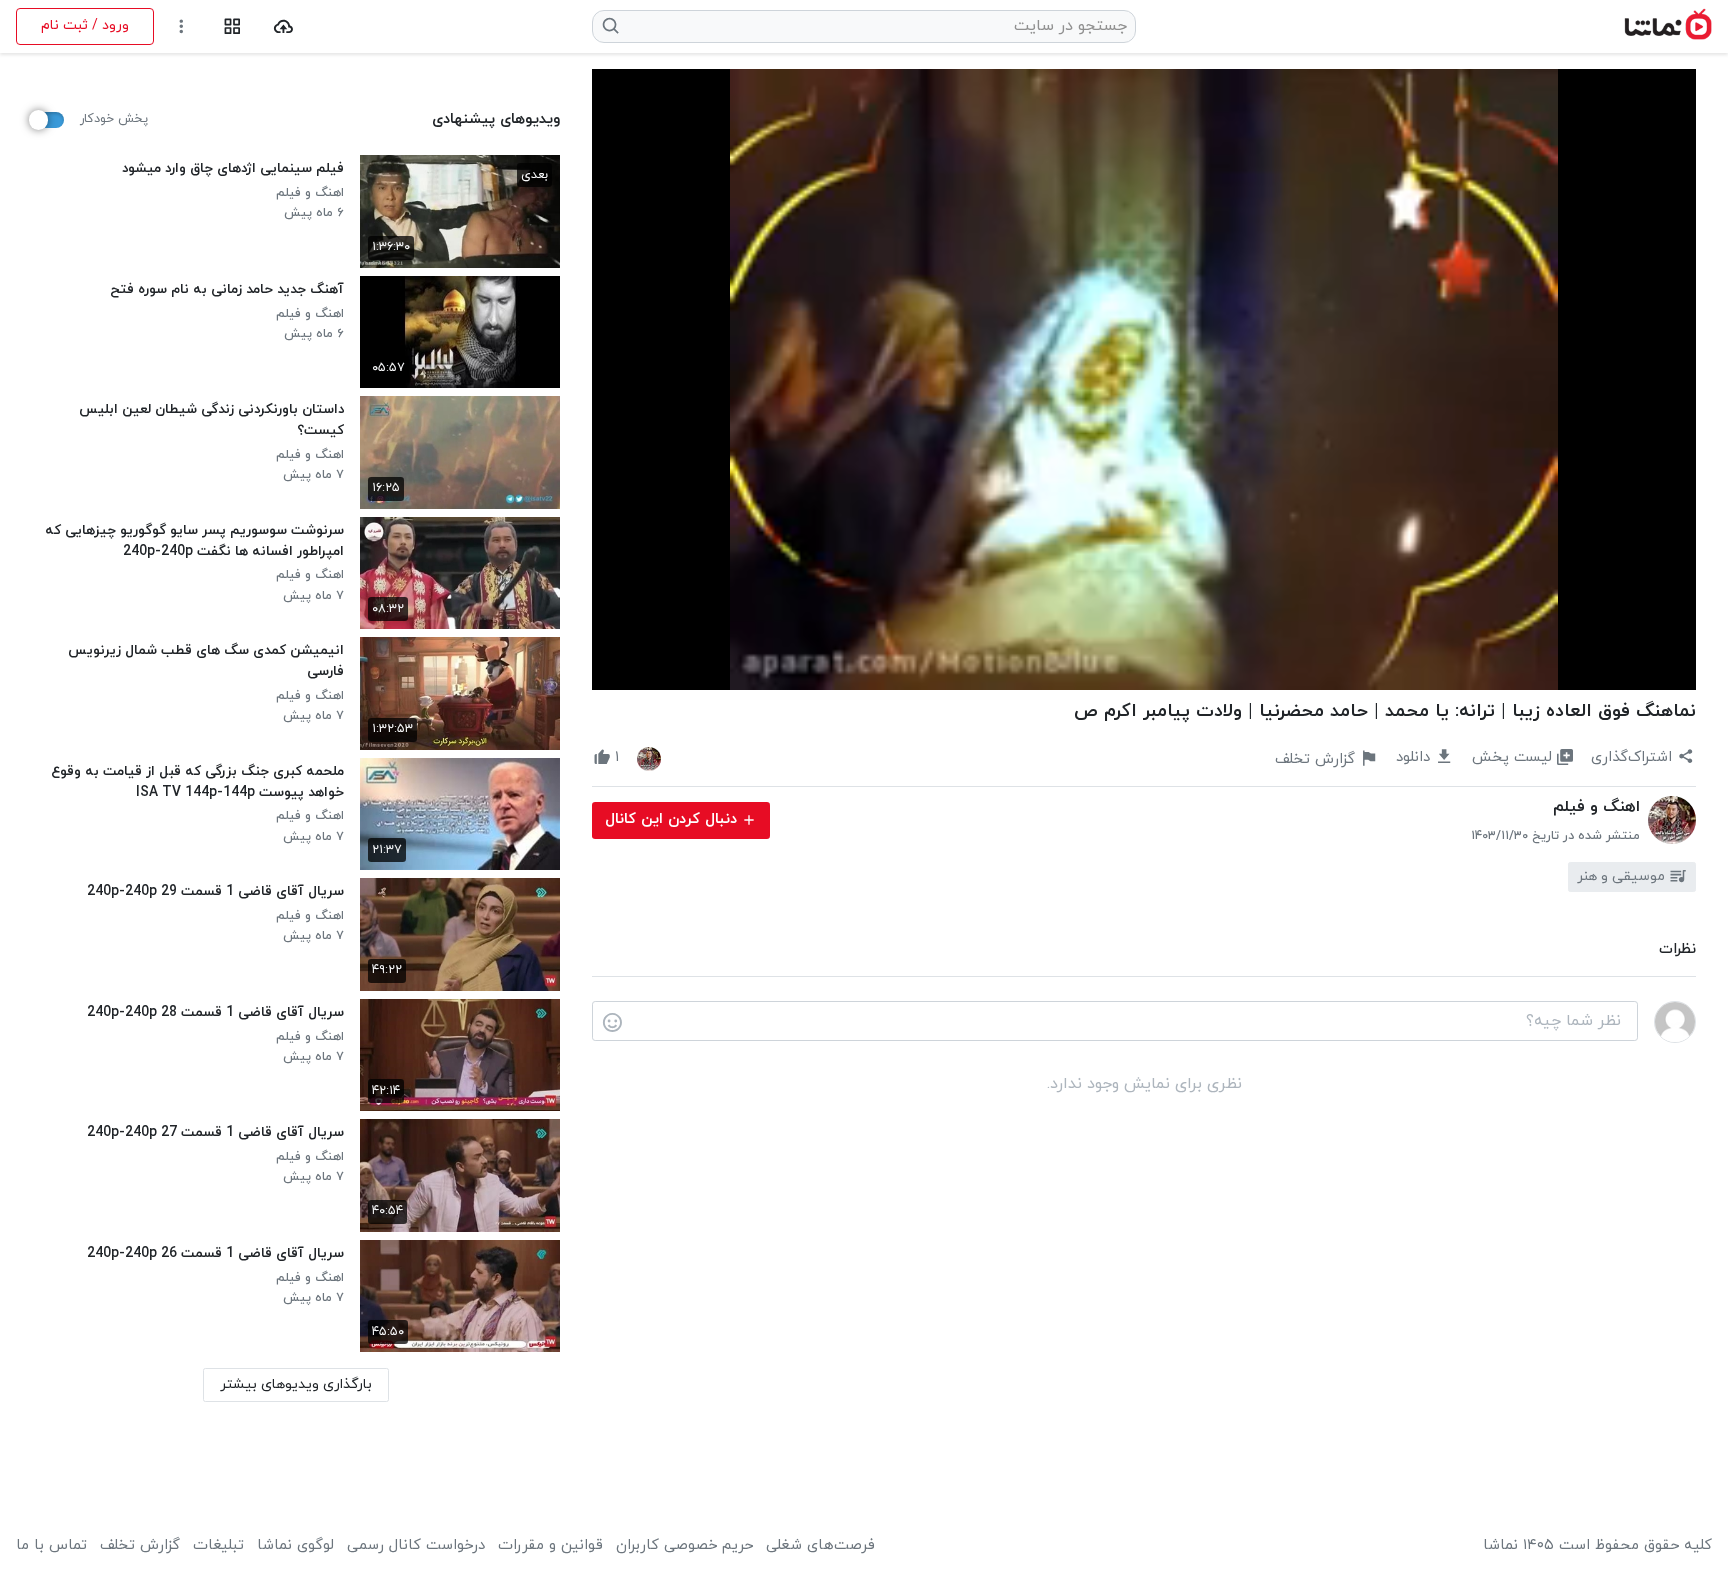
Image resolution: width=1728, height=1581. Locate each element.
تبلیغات (218, 1546)
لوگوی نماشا (295, 1546)
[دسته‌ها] (232, 26)
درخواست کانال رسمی (416, 1546)
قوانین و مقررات (550, 1546)
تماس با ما (51, 1546)
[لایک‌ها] (649, 758)
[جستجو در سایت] (611, 26)
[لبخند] (612, 1022)
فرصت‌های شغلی (820, 1546)
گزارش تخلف (140, 1546)
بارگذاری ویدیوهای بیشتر (296, 1384)
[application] (1144, 379)
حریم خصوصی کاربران (684, 1546)
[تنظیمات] (181, 26)
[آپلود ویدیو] (283, 26)
